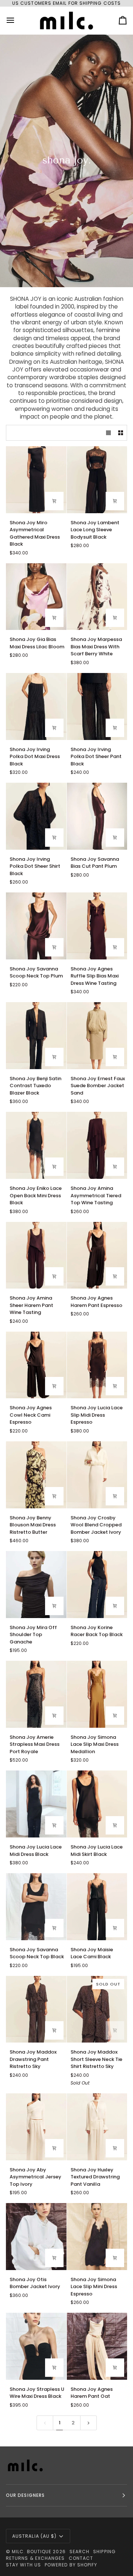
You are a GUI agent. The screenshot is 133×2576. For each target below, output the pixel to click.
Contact (81, 2558)
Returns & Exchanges (35, 2558)
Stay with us (23, 2565)
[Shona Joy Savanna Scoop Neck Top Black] (36, 1907)
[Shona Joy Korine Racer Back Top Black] (97, 1585)
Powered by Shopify (71, 2565)
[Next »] (88, 2423)
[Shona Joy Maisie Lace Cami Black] (97, 1907)
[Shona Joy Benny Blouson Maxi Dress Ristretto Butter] (36, 1475)
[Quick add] (54, 501)
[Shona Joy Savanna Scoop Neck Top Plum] (36, 926)
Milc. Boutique (32, 2552)
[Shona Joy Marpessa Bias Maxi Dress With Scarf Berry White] (97, 597)
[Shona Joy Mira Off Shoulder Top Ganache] (36, 1585)
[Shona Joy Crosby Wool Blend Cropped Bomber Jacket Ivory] (97, 1475)
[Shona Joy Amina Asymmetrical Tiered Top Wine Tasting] (97, 1145)
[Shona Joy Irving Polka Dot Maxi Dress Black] (36, 706)
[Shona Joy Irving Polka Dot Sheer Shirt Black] (36, 816)
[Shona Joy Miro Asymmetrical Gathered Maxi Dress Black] (36, 480)
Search (79, 2552)
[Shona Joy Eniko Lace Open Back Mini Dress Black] (36, 1145)
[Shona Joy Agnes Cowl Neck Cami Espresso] (36, 1365)
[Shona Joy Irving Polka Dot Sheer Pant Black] (97, 706)
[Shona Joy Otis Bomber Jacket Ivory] (36, 2237)
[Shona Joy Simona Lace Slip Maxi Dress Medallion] (97, 1694)
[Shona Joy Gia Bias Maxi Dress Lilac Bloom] (36, 597)
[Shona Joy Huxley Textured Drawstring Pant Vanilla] (97, 2127)
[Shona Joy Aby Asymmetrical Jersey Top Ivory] (36, 2127)
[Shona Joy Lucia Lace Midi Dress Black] (36, 1804)
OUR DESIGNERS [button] (25, 2495)
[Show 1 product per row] (108, 433)
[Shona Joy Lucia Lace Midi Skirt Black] (97, 1804)
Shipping (104, 2552)
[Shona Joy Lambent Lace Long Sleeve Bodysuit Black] (97, 480)
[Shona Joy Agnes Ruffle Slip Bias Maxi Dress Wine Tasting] (97, 926)
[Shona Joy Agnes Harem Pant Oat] (97, 2346)
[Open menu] (17, 20)
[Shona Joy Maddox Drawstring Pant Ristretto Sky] (36, 2009)
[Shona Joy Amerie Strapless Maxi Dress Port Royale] (36, 1694)
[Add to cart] (54, 1606)
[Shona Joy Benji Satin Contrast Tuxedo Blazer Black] (36, 1036)
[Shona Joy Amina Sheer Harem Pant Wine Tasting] (36, 1255)
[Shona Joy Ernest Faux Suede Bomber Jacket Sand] (97, 1036)
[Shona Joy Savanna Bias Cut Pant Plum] (97, 816)
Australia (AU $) (34, 2536)
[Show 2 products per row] (121, 433)
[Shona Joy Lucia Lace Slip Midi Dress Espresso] (97, 1365)
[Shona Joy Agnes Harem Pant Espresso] (97, 1255)
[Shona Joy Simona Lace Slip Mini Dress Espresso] (97, 2237)
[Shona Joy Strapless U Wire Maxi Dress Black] (36, 2346)
